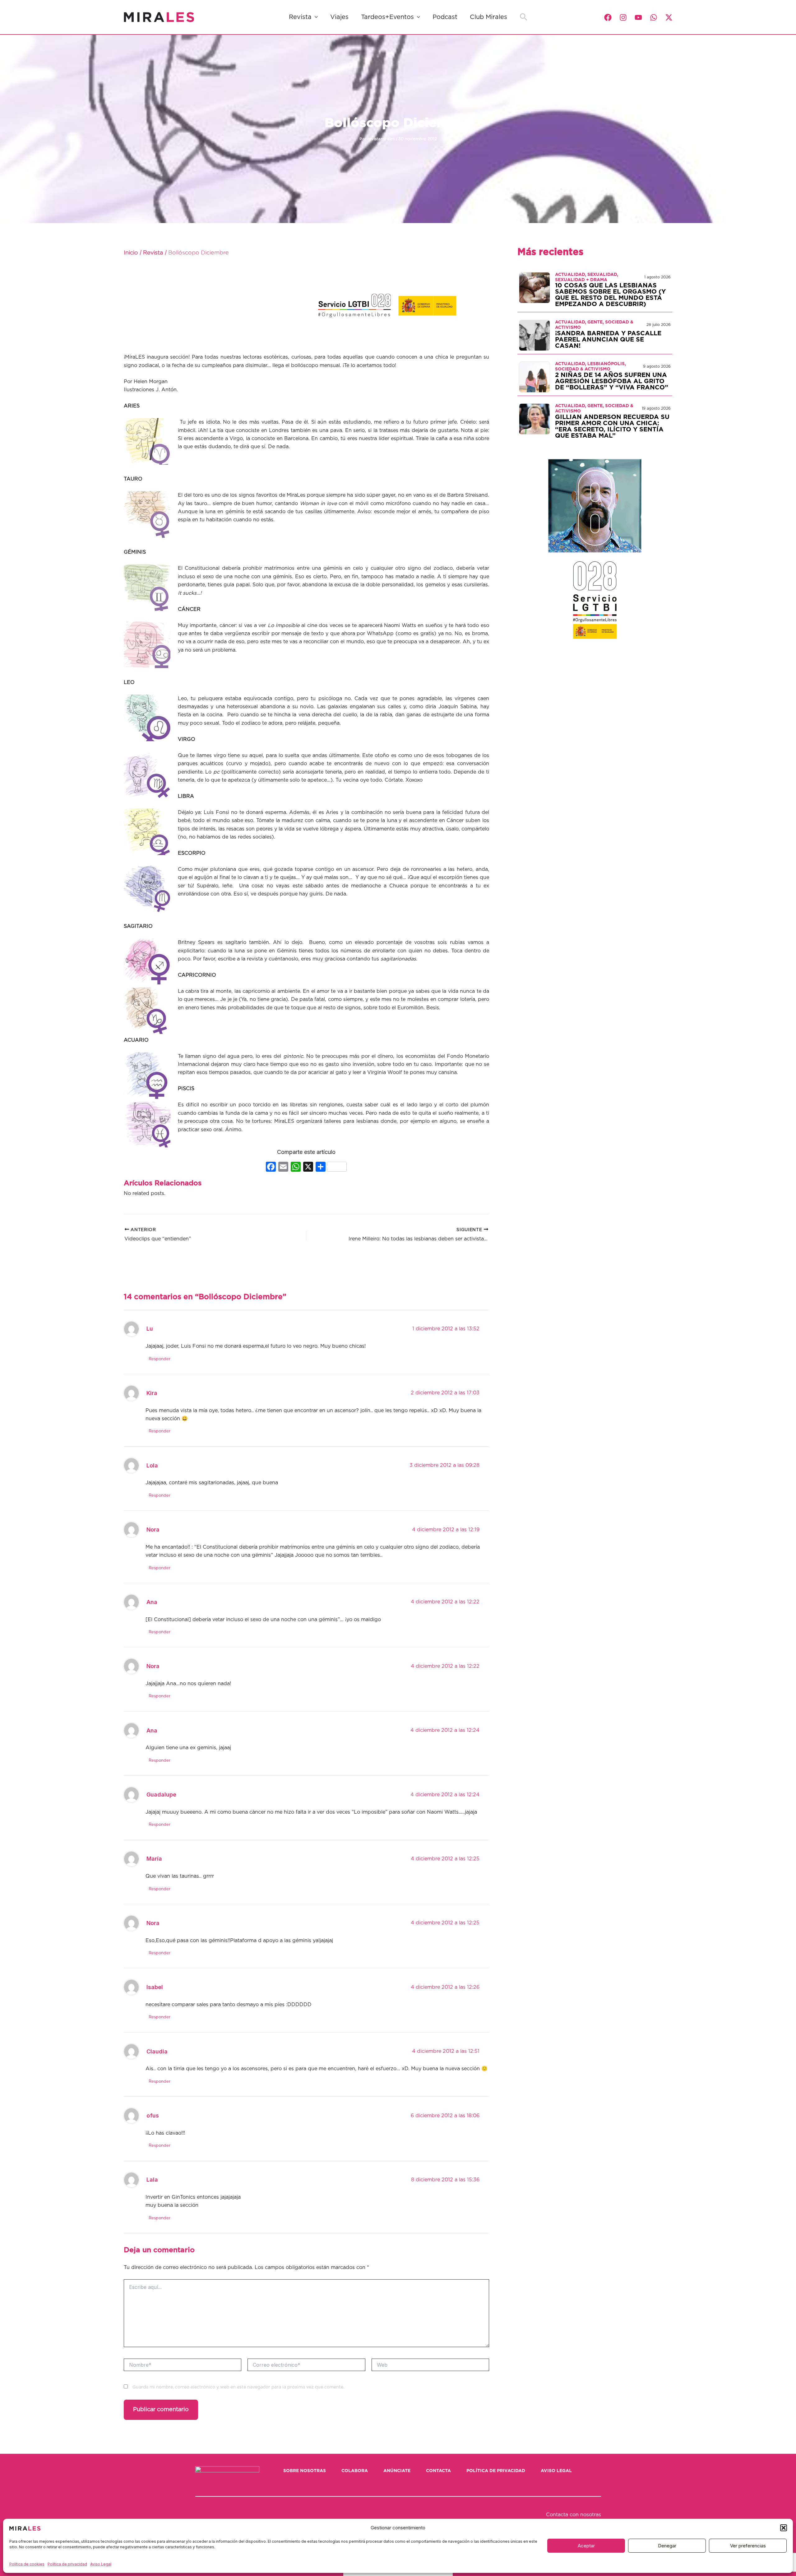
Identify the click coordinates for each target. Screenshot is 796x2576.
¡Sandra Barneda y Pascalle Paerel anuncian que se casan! (608, 340)
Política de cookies (27, 2564)
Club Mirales (488, 17)
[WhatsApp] (654, 17)
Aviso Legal (101, 2564)
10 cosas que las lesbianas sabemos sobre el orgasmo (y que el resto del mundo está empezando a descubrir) (610, 295)
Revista (300, 17)
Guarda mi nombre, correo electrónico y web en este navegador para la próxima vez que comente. (238, 2387)
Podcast (445, 17)
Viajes (339, 17)
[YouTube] (638, 17)
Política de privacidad (67, 2564)
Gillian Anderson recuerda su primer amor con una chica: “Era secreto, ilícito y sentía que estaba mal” (612, 426)
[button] (784, 2528)
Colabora (355, 2471)
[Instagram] (623, 17)
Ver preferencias (748, 2546)
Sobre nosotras (305, 2471)
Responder (160, 1359)
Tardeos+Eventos (387, 17)
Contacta (438, 2471)
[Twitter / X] (669, 17)
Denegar (667, 2546)
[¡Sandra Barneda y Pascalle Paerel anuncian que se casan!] (535, 335)
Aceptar (586, 2546)
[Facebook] (608, 17)
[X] (308, 1167)
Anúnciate (397, 2471)
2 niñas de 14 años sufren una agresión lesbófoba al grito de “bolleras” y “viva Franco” (612, 381)
